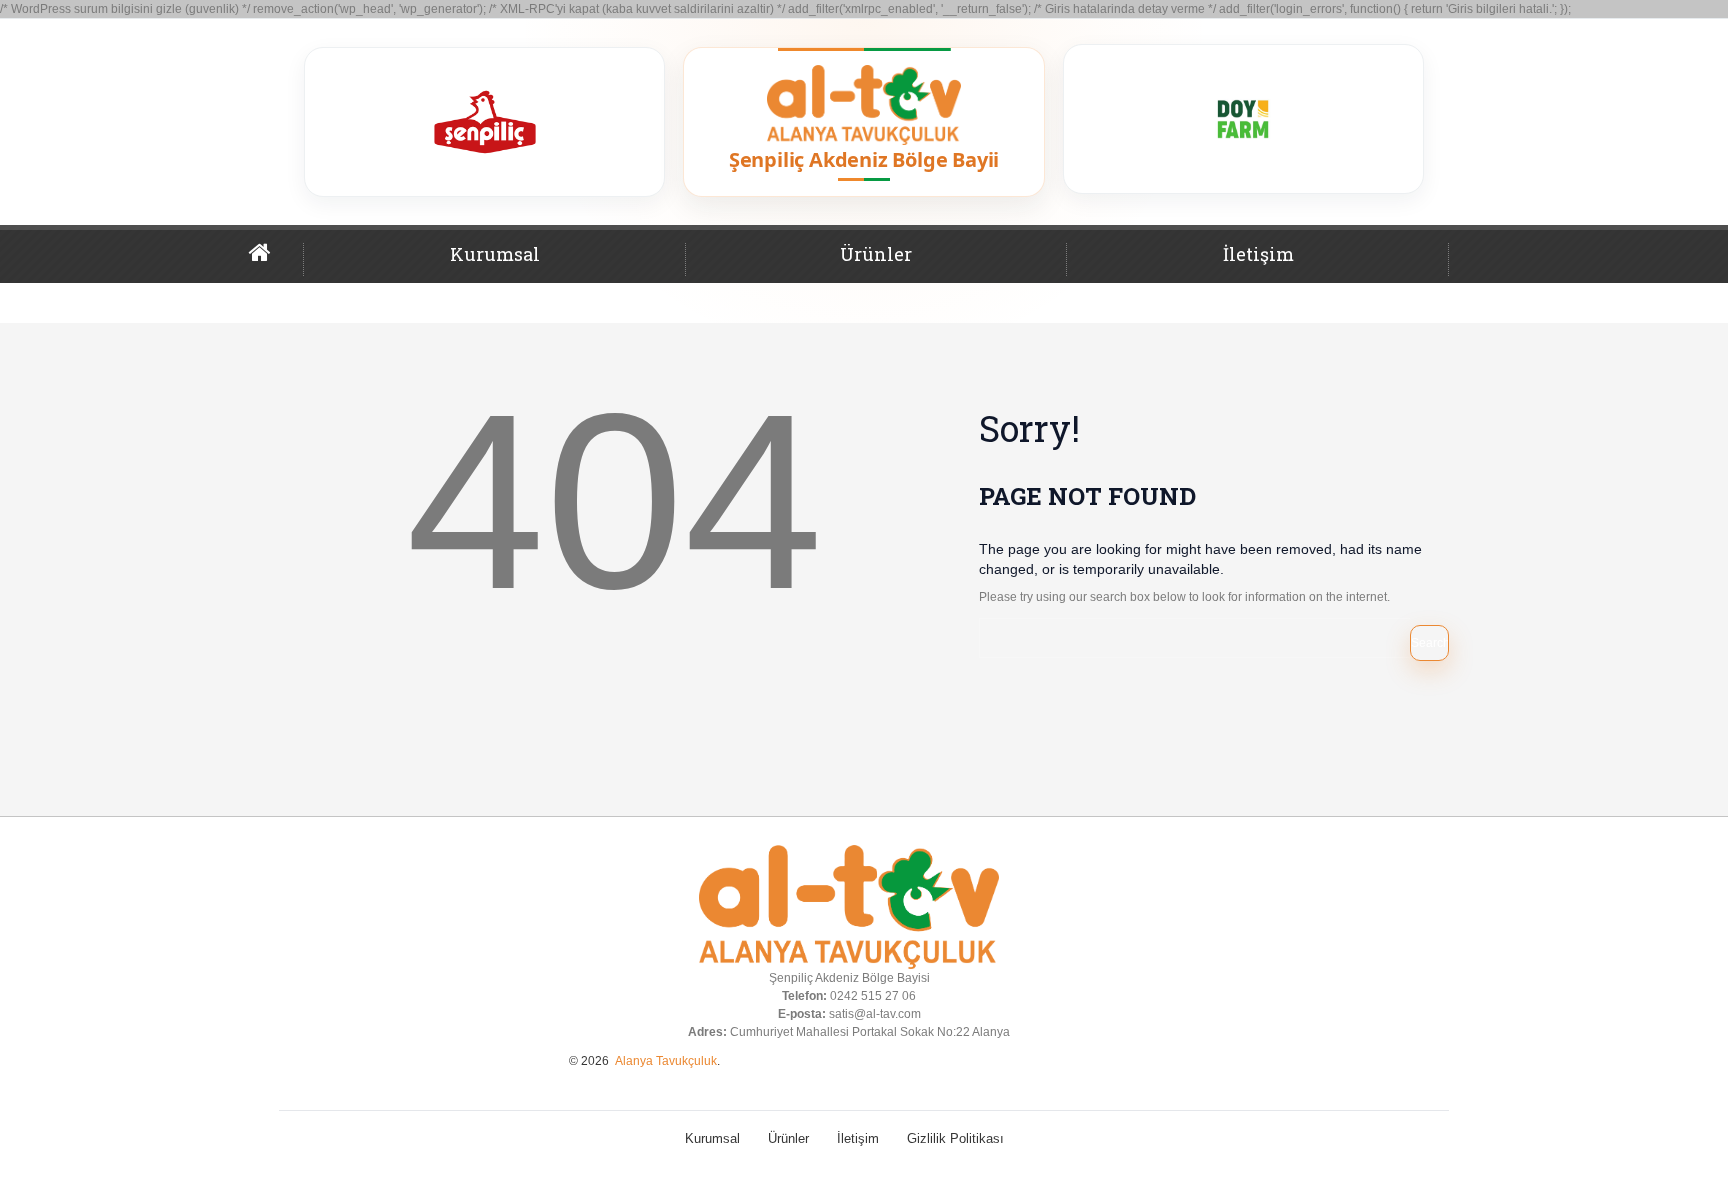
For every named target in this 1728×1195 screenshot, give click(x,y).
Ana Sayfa (276, 261)
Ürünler (876, 254)
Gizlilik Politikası (955, 1138)
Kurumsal (495, 254)
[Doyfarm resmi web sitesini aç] (1243, 119)
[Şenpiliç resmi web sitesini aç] (484, 122)
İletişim (1258, 254)
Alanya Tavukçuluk (666, 1061)
